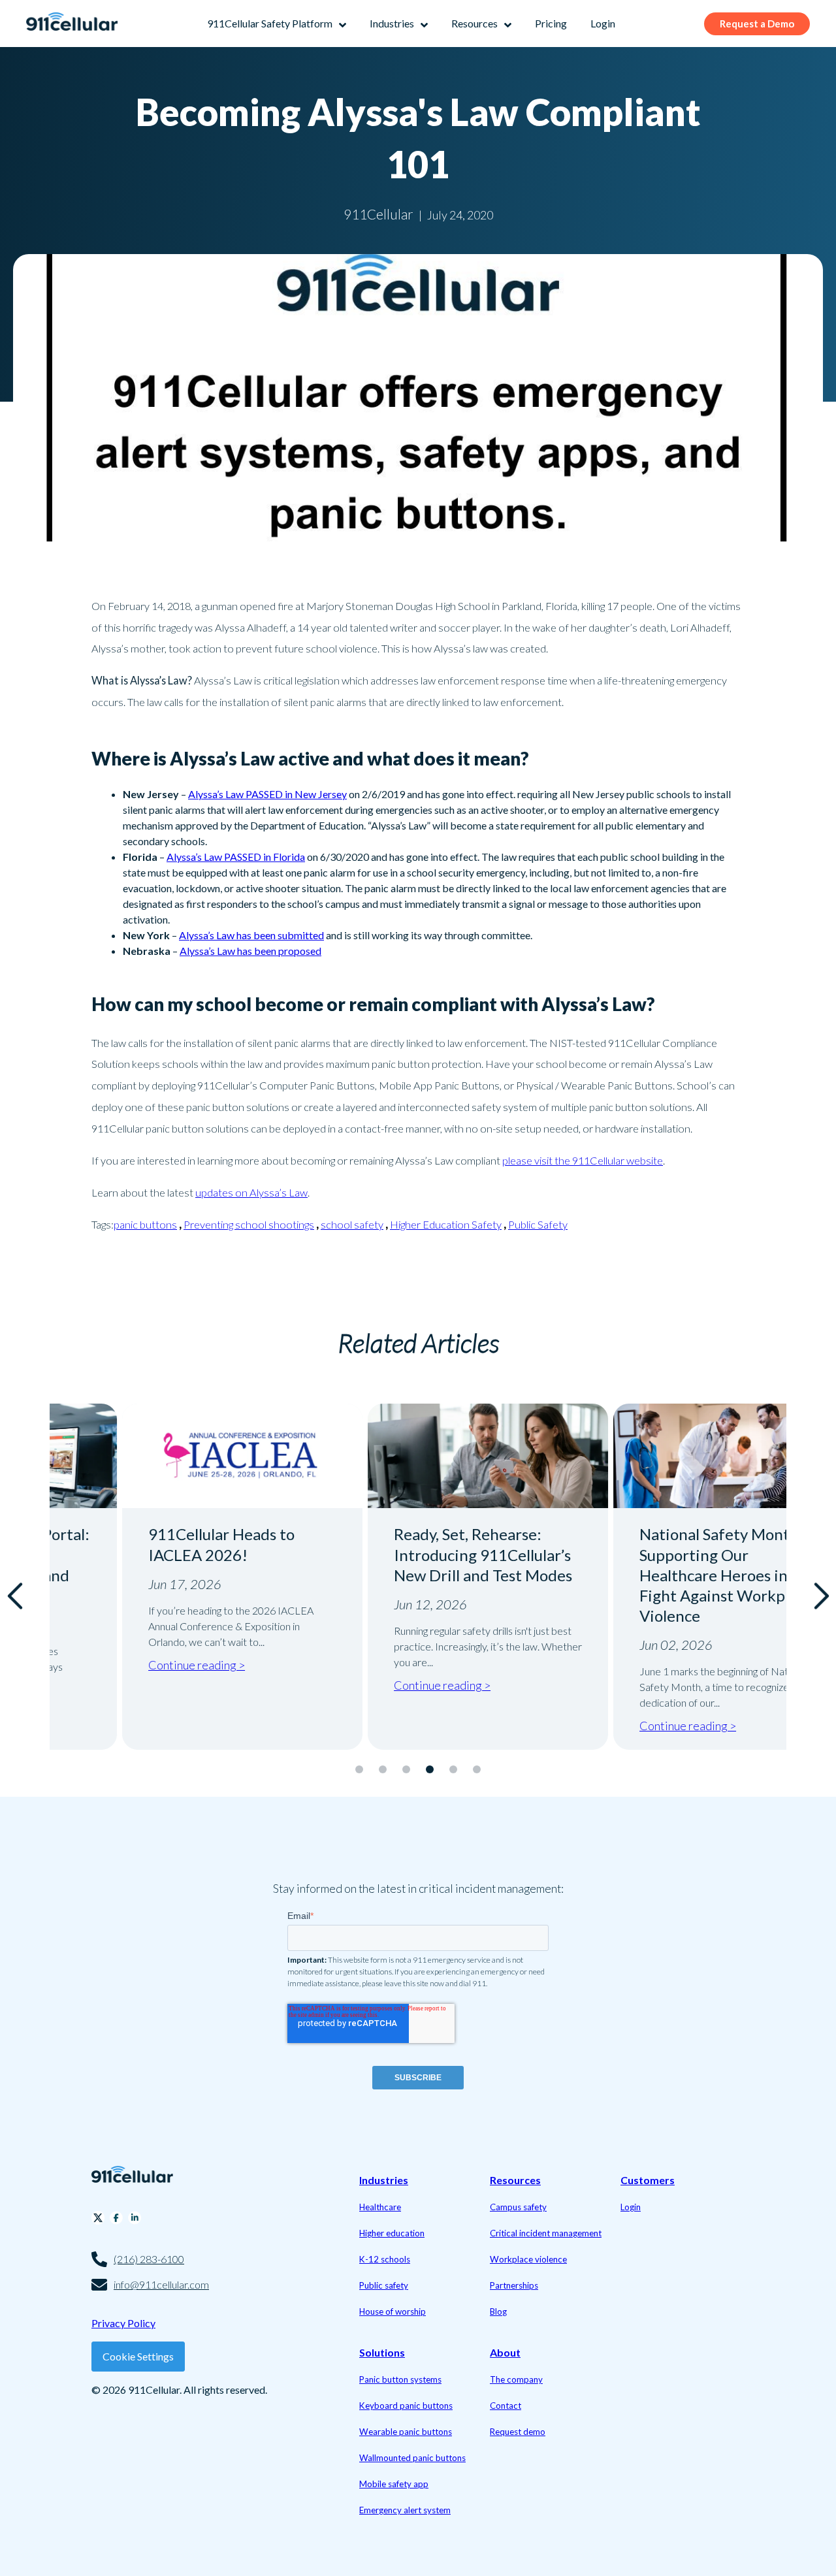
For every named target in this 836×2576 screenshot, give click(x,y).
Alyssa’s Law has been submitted (251, 935)
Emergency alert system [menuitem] (405, 2510)
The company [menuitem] (516, 2379)
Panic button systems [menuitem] (400, 2379)
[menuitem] (277, 24)
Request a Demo (757, 24)
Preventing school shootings (249, 1224)
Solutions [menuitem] (382, 2352)
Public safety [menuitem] (384, 2285)
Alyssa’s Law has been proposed (250, 951)
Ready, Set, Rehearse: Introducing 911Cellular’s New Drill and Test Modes (413, 1554)
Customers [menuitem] (648, 2180)
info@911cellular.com (161, 2284)
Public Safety (538, 1224)
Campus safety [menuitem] (518, 2207)
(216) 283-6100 (149, 2259)
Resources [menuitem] (515, 2180)
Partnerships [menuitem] (514, 2285)
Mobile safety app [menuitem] (394, 2484)
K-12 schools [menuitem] (385, 2259)
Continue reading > (127, 1665)
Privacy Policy (123, 2323)
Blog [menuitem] (498, 2311)
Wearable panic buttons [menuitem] (406, 2432)
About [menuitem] (505, 2352)
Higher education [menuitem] (392, 2233)
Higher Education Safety (446, 1224)
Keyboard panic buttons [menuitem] (406, 2406)
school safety (352, 1224)
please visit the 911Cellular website (583, 1160)
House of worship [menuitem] (393, 2311)
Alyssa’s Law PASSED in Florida (236, 857)
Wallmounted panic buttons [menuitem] (412, 2458)
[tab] (359, 1769)
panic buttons (145, 1224)
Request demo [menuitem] (518, 2432)
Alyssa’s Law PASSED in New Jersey (267, 794)
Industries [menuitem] (384, 2180)
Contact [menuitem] (506, 2406)
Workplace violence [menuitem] (528, 2259)
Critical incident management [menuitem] (546, 2233)
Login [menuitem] (631, 2207)
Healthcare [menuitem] (380, 2207)
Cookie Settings (138, 2356)
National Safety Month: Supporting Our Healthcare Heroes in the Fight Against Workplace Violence (657, 1575)
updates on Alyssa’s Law (251, 1192)
